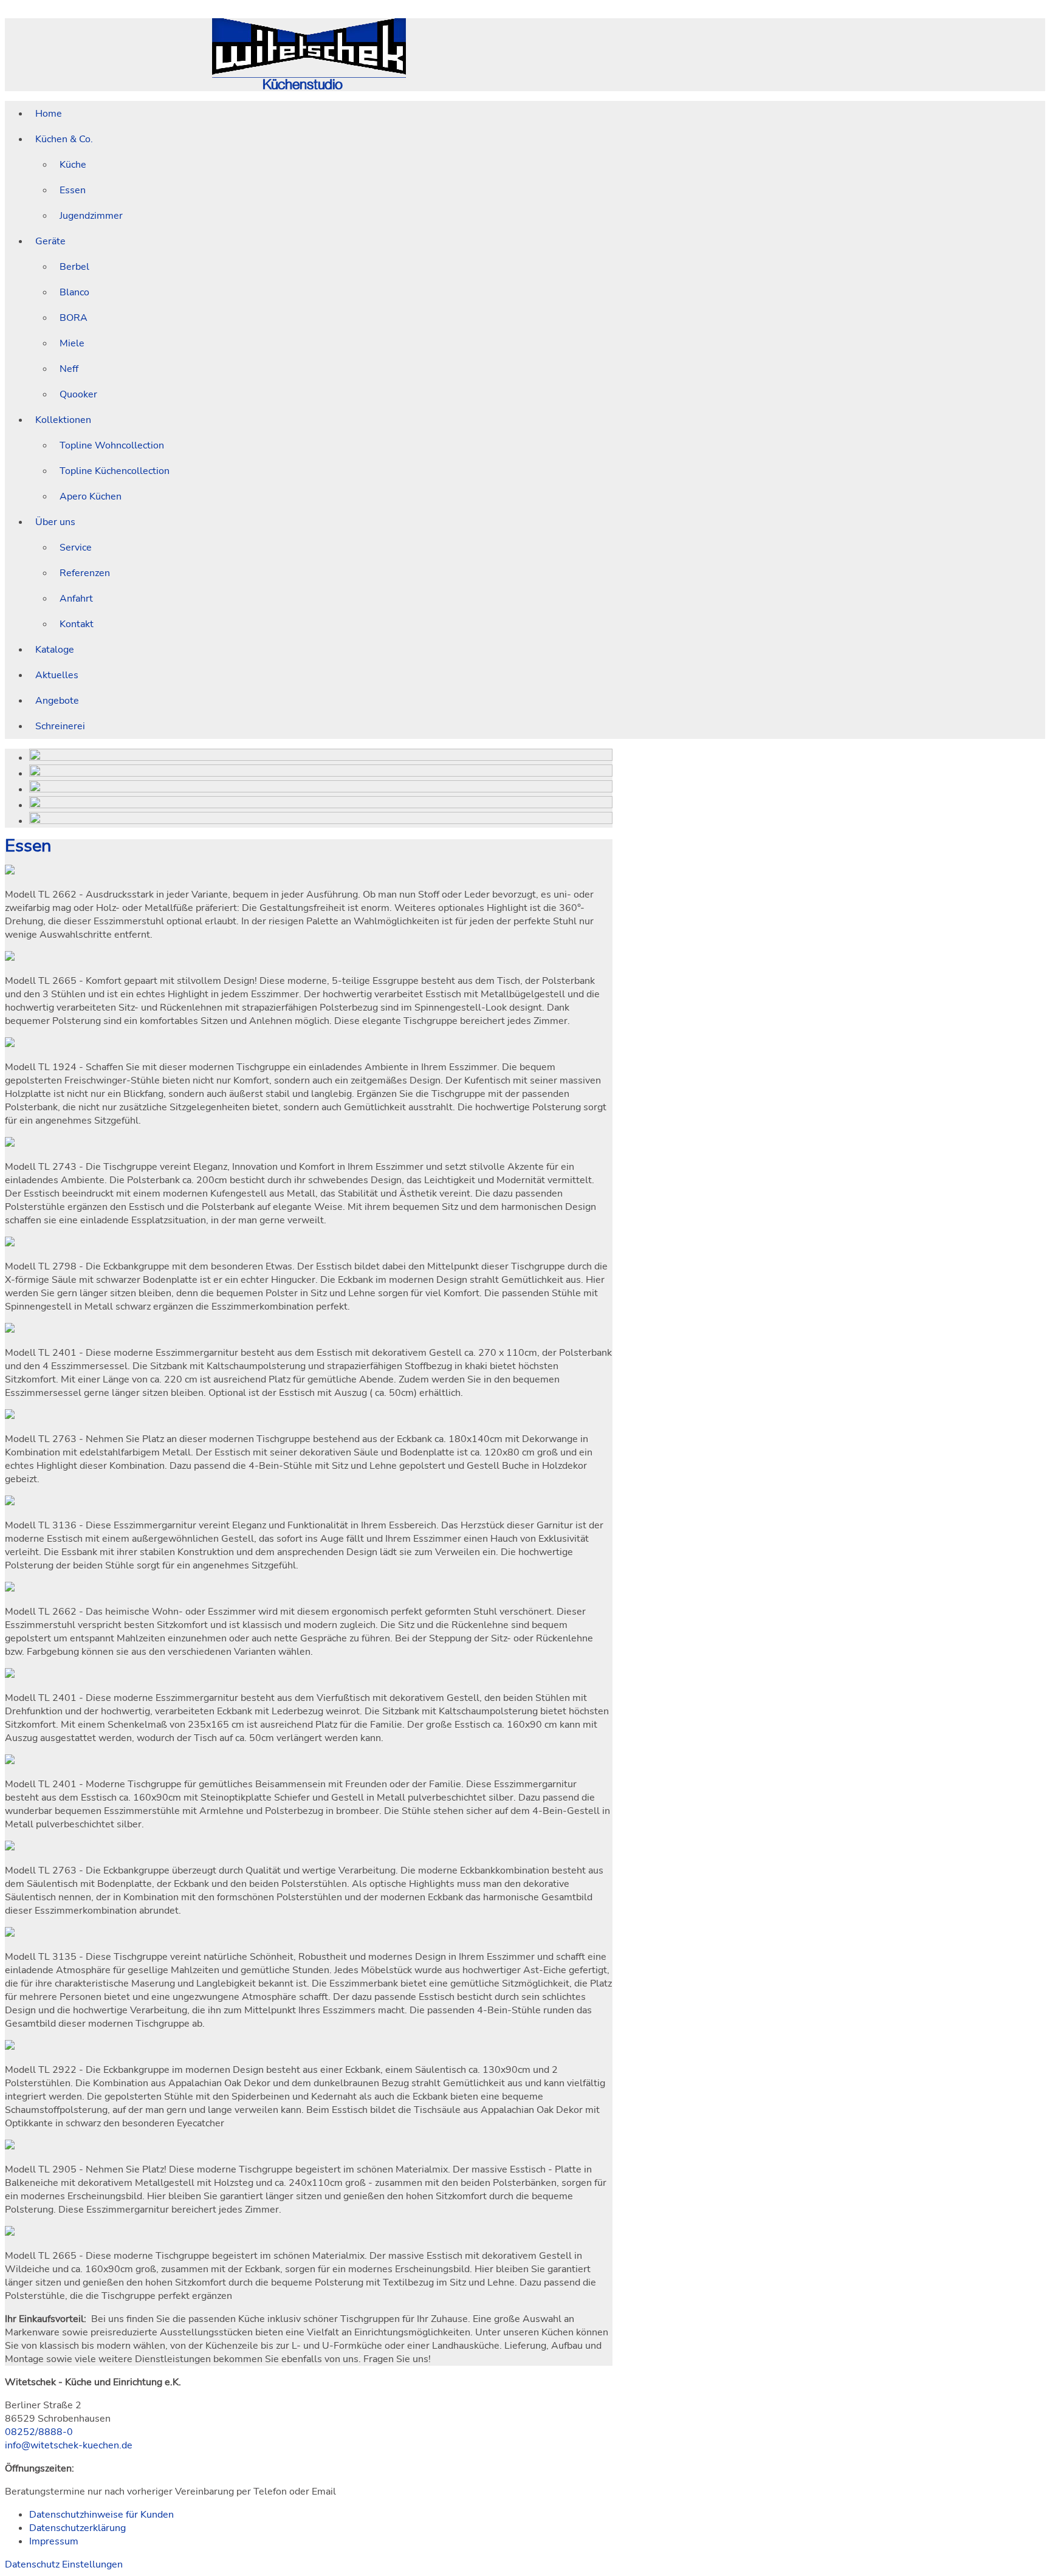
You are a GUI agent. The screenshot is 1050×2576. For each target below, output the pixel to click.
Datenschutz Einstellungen (64, 2564)
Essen (73, 190)
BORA (74, 318)
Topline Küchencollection (115, 471)
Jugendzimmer (91, 216)
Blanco (74, 292)
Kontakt (77, 624)
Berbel (74, 267)
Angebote (57, 701)
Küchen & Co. (64, 139)
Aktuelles (57, 675)
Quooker (78, 394)
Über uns (55, 522)
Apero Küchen (91, 496)
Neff (69, 369)
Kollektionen (63, 420)
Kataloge (55, 650)
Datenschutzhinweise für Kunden (101, 2515)
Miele (72, 343)
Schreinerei (60, 726)
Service (76, 548)
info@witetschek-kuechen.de (69, 2445)
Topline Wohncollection (112, 445)
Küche (73, 165)
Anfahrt (76, 599)
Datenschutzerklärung (77, 2528)
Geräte (50, 241)
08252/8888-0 (39, 2432)
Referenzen (85, 573)
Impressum (54, 2541)
